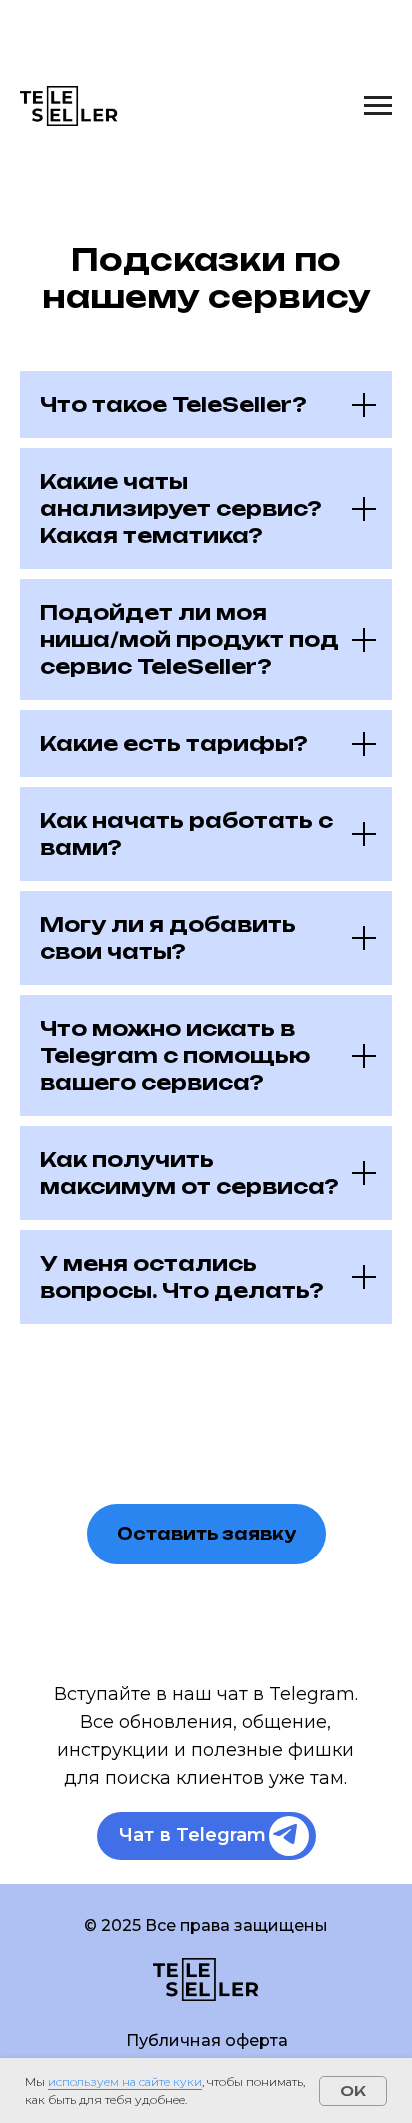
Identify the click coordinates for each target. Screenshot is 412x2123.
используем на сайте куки (125, 2081)
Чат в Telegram (192, 1835)
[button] (206, 1534)
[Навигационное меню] (378, 106)
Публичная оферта (207, 2040)
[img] (285, 1834)
